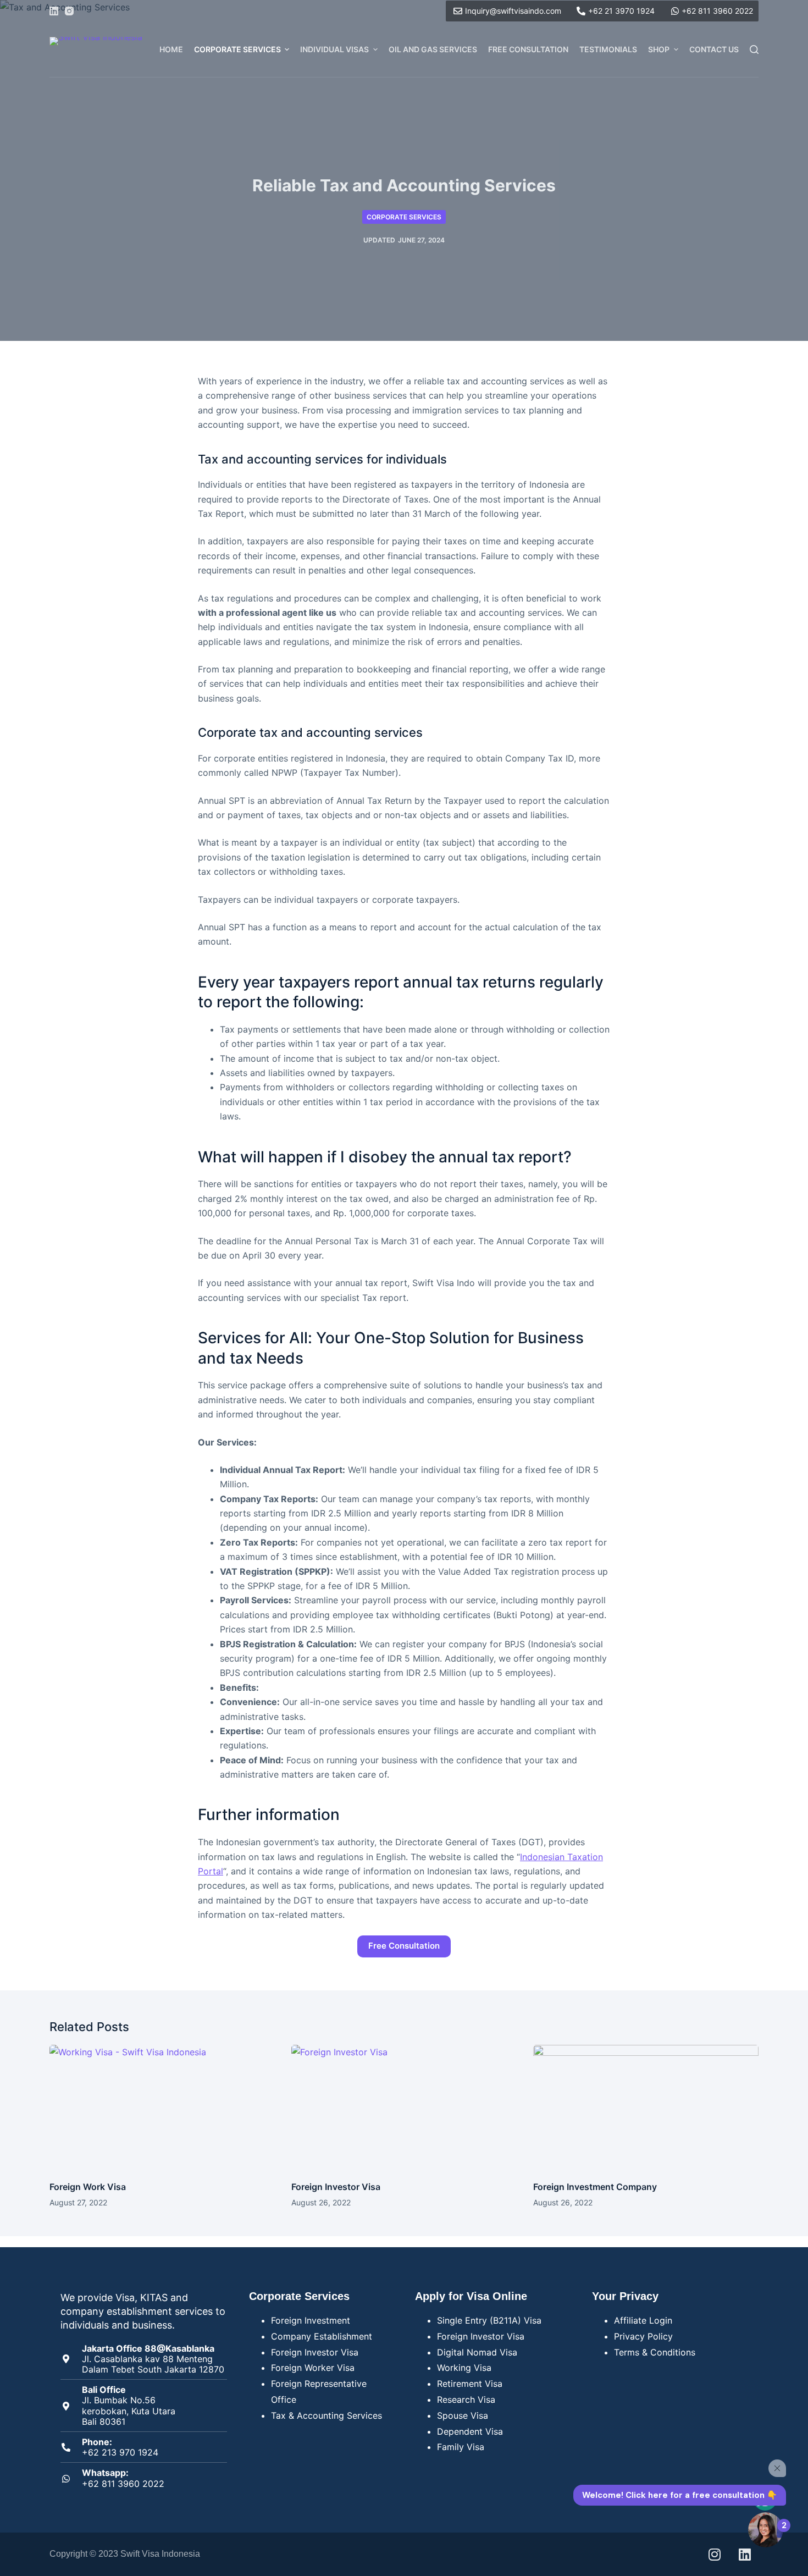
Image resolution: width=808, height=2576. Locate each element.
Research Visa (466, 2400)
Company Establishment (322, 2336)
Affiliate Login (643, 2320)
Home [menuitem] (171, 49)
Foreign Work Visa (88, 2187)
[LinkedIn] (54, 11)
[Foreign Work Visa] (162, 2108)
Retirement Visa (470, 2384)
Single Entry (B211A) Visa (489, 2320)
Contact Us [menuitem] (714, 49)
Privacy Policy (643, 2336)
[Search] (754, 49)
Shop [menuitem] (659, 49)
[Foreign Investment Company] (646, 2108)
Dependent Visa (470, 2431)
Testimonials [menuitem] (608, 49)
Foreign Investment (311, 2320)
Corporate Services (404, 217)
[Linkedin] (745, 2554)
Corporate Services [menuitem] (237, 49)
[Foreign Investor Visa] (404, 2108)
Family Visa (461, 2447)
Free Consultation (404, 1946)
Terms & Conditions (655, 2352)
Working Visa (464, 2368)
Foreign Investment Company (595, 2187)
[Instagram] (69, 11)
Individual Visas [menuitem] (334, 49)
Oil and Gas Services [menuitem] (433, 49)
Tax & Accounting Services (326, 2415)
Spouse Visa (463, 2415)
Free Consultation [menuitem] (528, 49)
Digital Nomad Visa (477, 2352)
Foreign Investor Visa (336, 2187)
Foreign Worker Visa (313, 2368)
